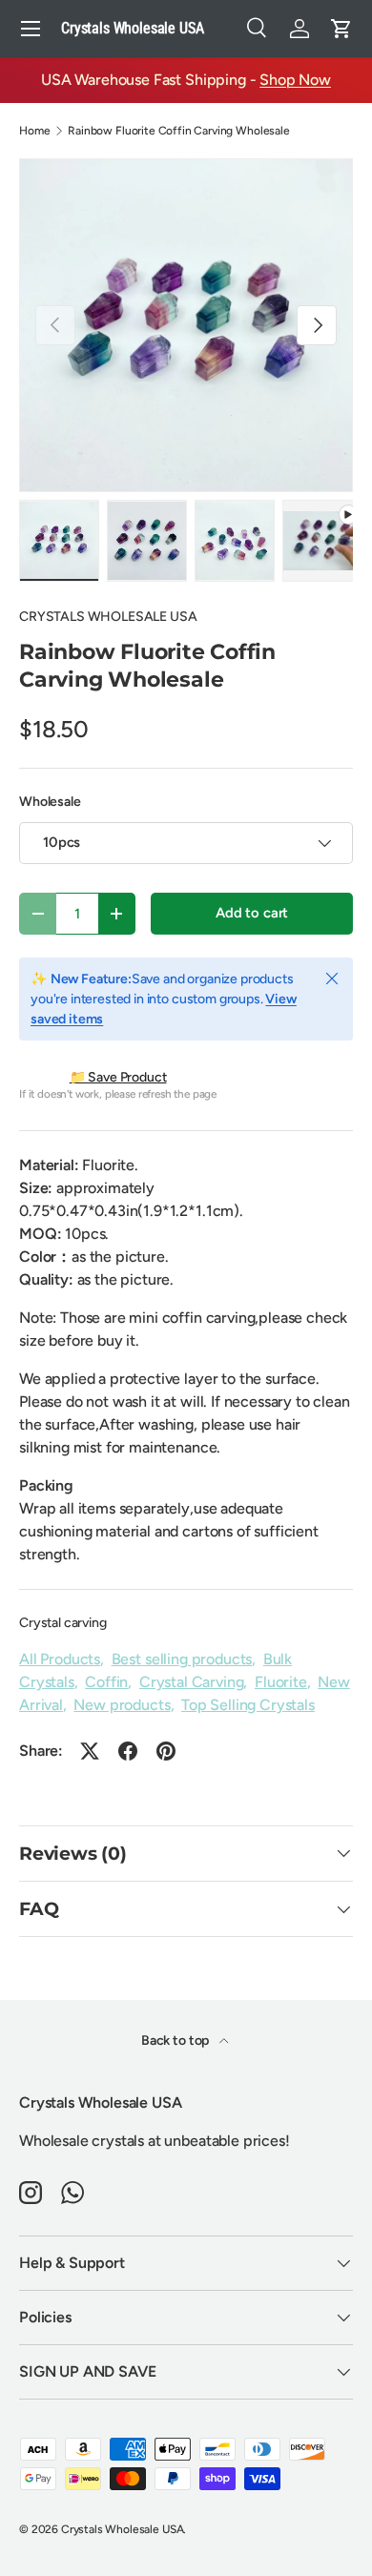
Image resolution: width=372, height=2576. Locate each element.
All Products (60, 1659)
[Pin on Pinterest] (166, 1751)
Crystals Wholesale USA (122, 2529)
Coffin (106, 1682)
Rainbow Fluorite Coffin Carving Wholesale (178, 131)
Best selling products (182, 1659)
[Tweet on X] (90, 1751)
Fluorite (281, 1682)
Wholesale (50, 802)
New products (122, 1705)
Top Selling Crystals (248, 1705)
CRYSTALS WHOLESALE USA (108, 617)
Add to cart (252, 913)
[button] (341, 29)
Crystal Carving (192, 1682)
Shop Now (295, 80)
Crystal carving (63, 1623)
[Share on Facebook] (128, 1751)
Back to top (176, 2040)
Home (34, 131)
